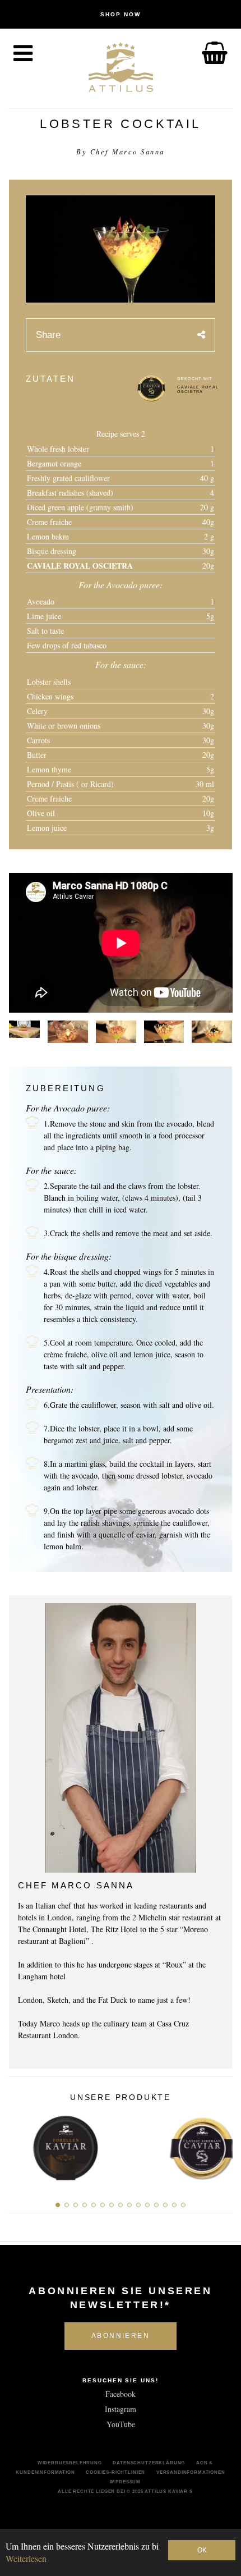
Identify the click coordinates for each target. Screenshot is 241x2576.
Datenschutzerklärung (149, 2463)
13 (165, 2205)
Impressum (126, 2482)
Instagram (121, 2409)
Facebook (121, 2394)
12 (156, 2205)
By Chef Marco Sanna (121, 152)
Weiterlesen (26, 2558)
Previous (20, 2145)
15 (183, 2205)
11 (147, 2205)
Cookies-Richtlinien (115, 2472)
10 (138, 2205)
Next (221, 2145)
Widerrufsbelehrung (70, 2463)
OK (202, 2550)
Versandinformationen (191, 2472)
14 (174, 2205)
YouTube (121, 2424)
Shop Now (121, 14)
